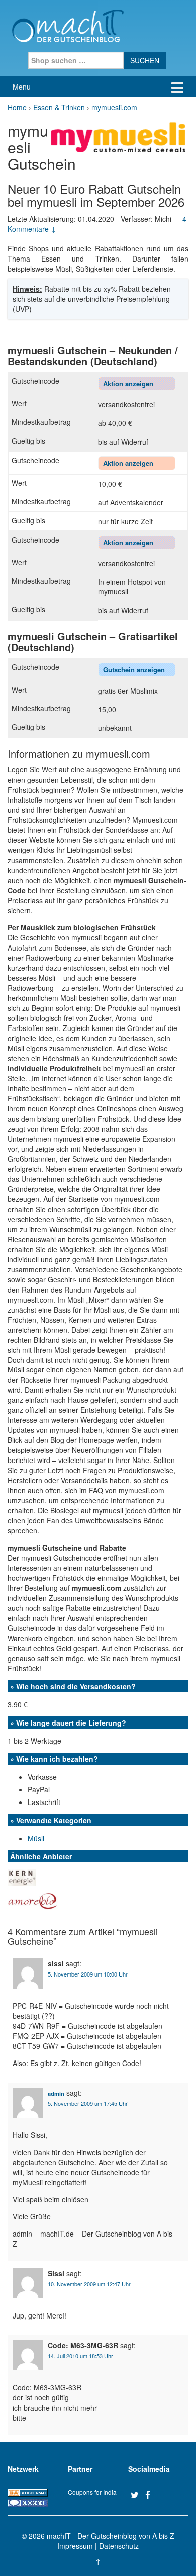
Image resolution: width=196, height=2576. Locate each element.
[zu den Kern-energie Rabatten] (22, 1876)
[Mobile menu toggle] (177, 87)
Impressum (75, 2546)
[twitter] (137, 2495)
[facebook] (151, 2495)
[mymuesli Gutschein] (120, 136)
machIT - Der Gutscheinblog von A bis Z (111, 2536)
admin (56, 2093)
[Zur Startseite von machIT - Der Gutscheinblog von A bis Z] (68, 25)
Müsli (36, 1838)
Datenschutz (119, 2546)
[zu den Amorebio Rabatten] (33, 1900)
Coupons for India (92, 2492)
